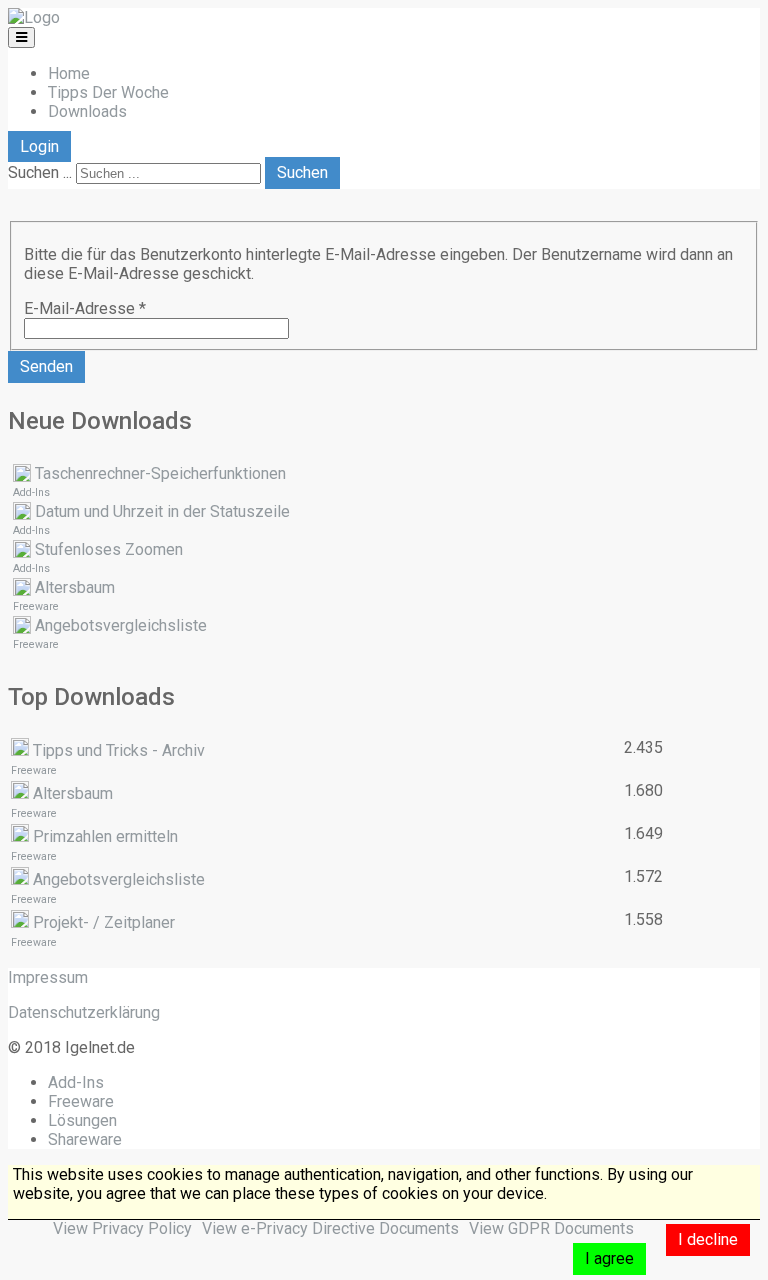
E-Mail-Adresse (85, 308)
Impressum (48, 977)
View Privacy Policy (122, 1228)
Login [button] (39, 146)
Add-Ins (31, 492)
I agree (609, 1258)
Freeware (36, 606)
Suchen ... (40, 172)
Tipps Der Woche (108, 92)
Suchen (302, 172)
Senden (46, 366)
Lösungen (82, 1120)
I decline (708, 1239)
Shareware (85, 1139)
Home (69, 73)
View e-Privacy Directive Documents (330, 1228)
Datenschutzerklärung (84, 1012)
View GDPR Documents (551, 1228)
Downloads (87, 111)
